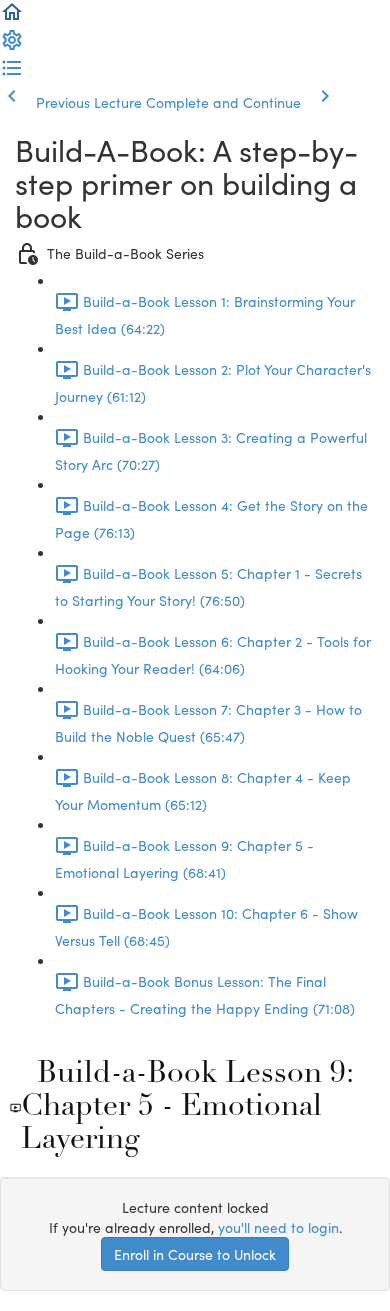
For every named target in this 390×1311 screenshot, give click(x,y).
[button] (12, 18)
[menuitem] (12, 46)
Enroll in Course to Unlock (195, 1254)
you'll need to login (278, 1227)
